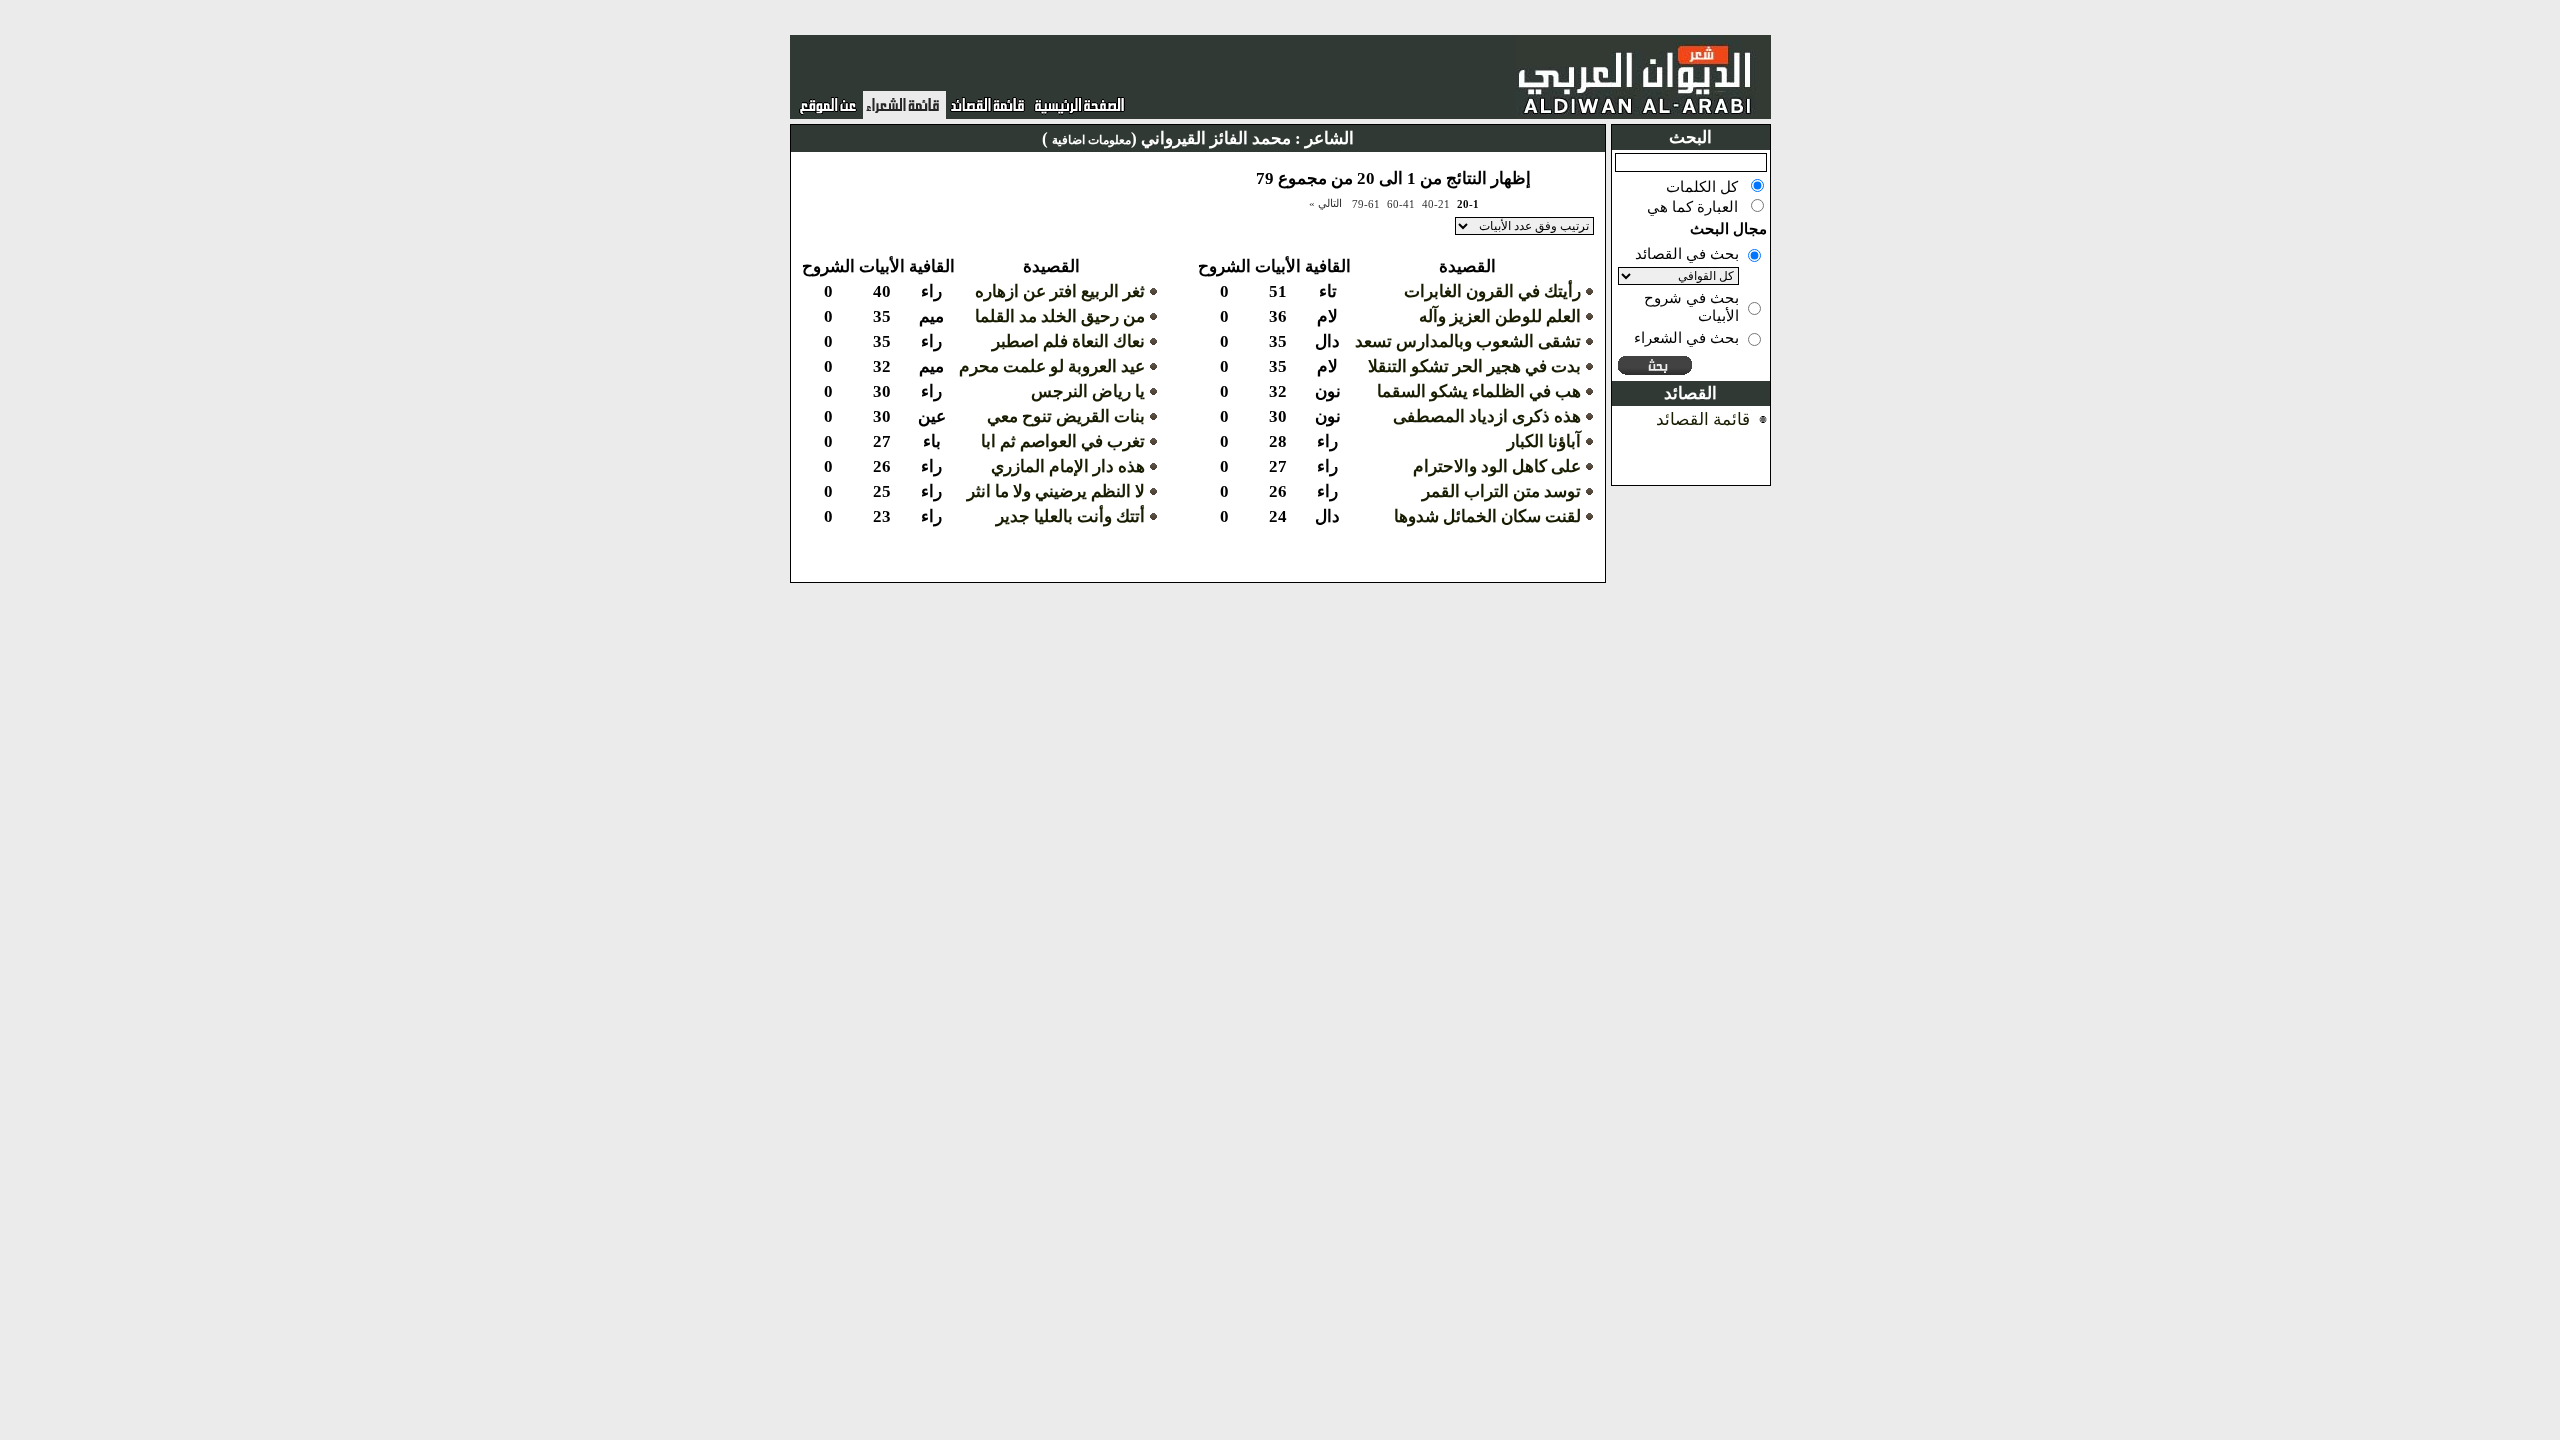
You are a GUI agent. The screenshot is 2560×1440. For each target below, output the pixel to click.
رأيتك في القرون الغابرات (1492, 291)
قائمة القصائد (1703, 419)
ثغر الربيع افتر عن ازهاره (1060, 291)
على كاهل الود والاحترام (1497, 466)
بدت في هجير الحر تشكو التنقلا (1474, 366)
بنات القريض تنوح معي (1066, 416)
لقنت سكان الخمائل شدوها (1487, 516)
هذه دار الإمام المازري (1068, 466)
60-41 (1401, 204)
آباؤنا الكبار (1544, 441)
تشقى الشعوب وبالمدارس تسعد (1468, 341)
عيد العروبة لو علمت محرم (1052, 366)
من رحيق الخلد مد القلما (1060, 316)
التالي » (1325, 203)
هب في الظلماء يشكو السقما (1479, 391)
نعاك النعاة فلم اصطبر (1068, 341)
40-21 (1436, 204)
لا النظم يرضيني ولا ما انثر (1056, 491)
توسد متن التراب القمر (1501, 491)
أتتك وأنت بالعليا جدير (1070, 516)
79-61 (1366, 204)
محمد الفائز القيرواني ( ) (1166, 138)
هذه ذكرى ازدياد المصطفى (1487, 416)
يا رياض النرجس (1088, 391)
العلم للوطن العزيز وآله (1500, 316)
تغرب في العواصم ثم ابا (1063, 441)
